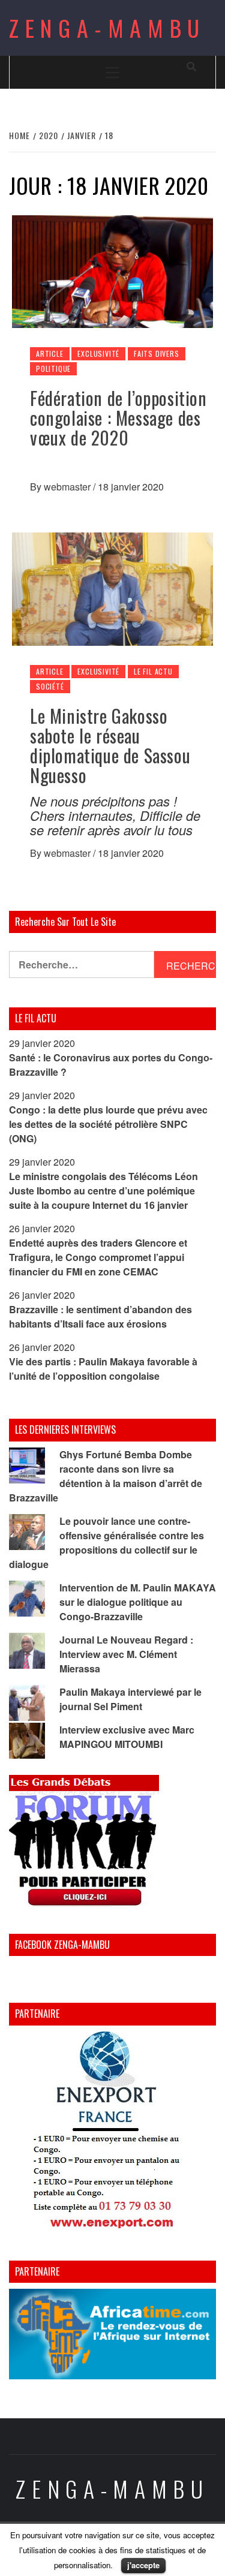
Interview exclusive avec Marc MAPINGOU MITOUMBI (127, 1737)
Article (50, 353)
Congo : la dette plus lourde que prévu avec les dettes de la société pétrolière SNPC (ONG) (108, 1124)
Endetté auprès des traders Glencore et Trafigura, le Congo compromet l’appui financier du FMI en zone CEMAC (98, 1257)
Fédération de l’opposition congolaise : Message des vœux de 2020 (118, 418)
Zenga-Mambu (107, 28)
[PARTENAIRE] (112, 2133)
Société (50, 686)
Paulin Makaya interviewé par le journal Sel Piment (130, 1699)
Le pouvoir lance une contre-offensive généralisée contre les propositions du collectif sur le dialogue (106, 1543)
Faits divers (157, 353)
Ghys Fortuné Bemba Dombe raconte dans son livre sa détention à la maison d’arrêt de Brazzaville (106, 1476)
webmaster (68, 487)
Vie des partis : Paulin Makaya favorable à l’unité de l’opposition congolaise (103, 1369)
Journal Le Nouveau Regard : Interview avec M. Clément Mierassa (126, 1654)
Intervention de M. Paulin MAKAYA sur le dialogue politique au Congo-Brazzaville (138, 1602)
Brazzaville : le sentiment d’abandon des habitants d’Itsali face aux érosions (100, 1316)
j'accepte (143, 2565)
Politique (53, 368)
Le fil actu (153, 671)
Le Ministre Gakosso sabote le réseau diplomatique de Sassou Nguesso (110, 745)
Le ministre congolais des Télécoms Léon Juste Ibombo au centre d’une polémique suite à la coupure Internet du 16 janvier (103, 1191)
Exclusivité (98, 353)
